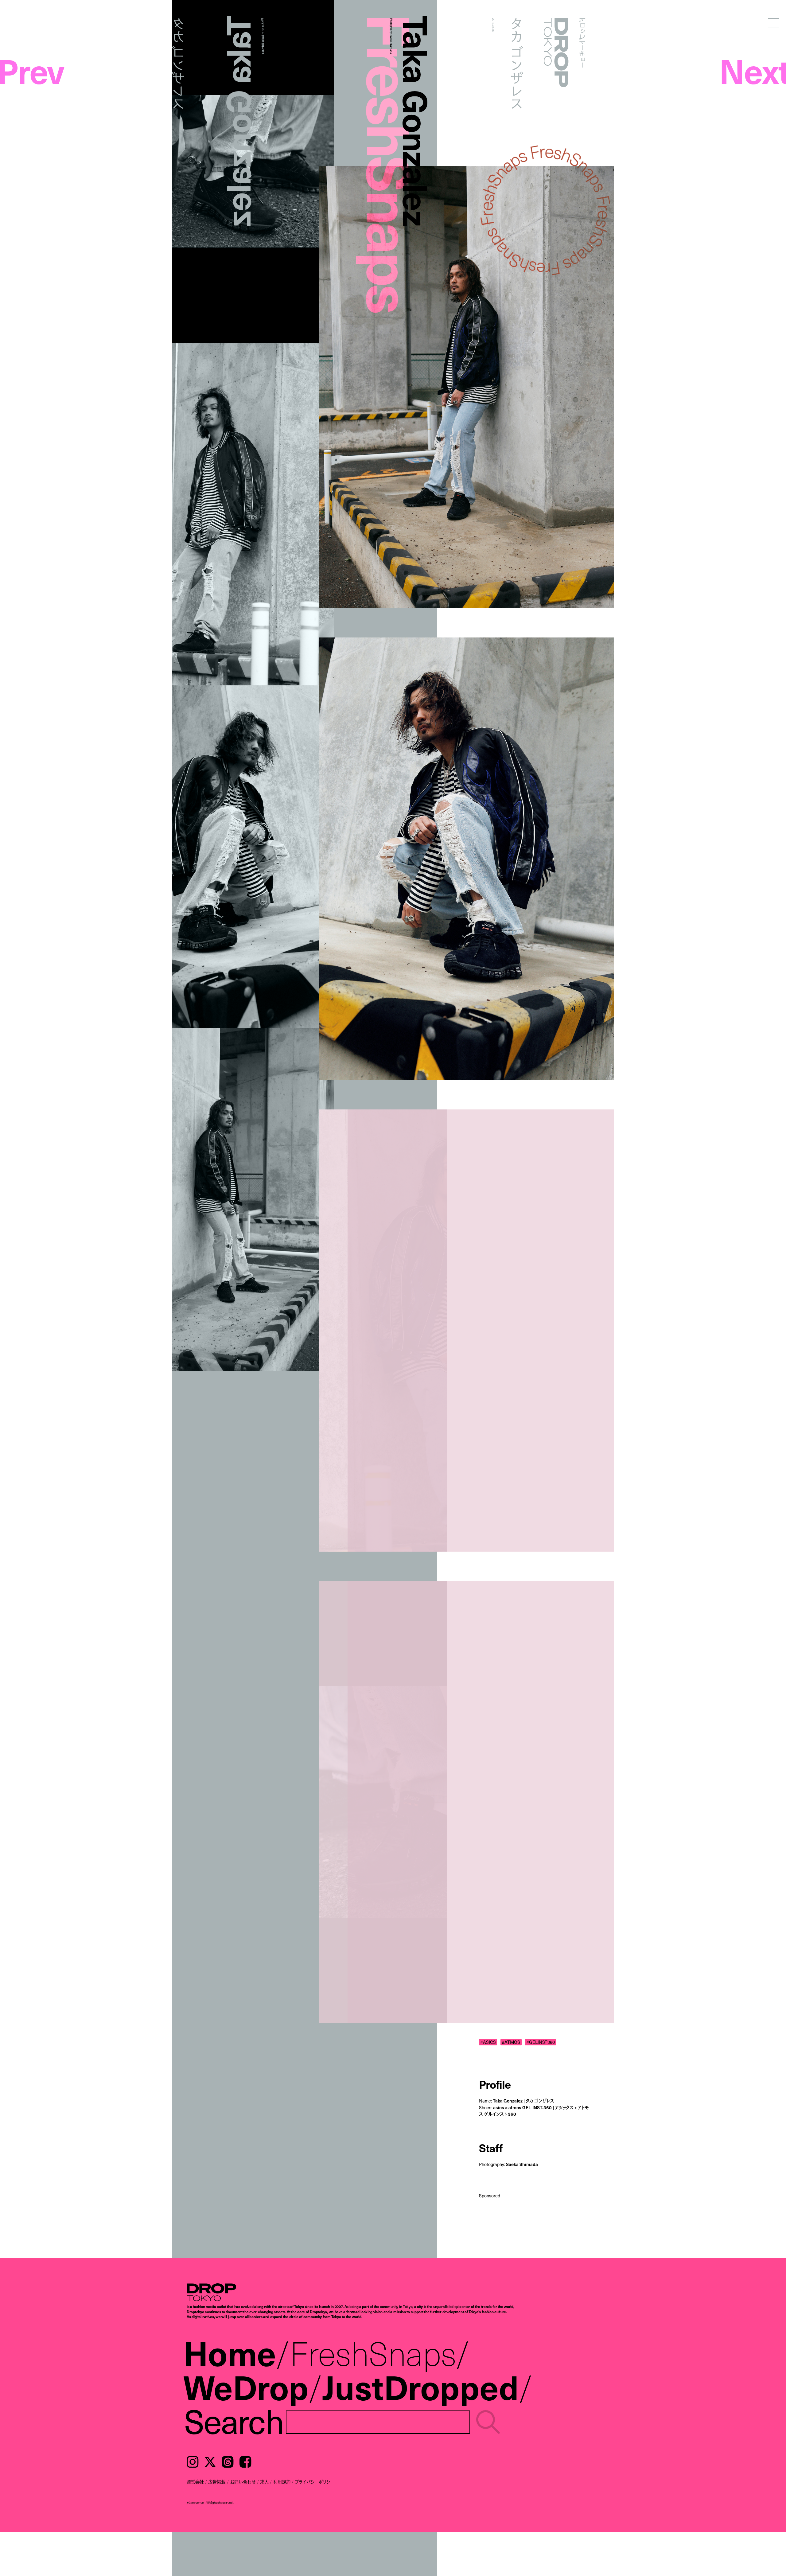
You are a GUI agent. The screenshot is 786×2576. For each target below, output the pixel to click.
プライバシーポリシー (314, 2482)
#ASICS (488, 2042)
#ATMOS (511, 2042)
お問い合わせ (243, 2482)
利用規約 (282, 2482)
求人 (264, 2482)
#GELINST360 (541, 2042)
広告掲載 (217, 2482)
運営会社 (195, 2482)
